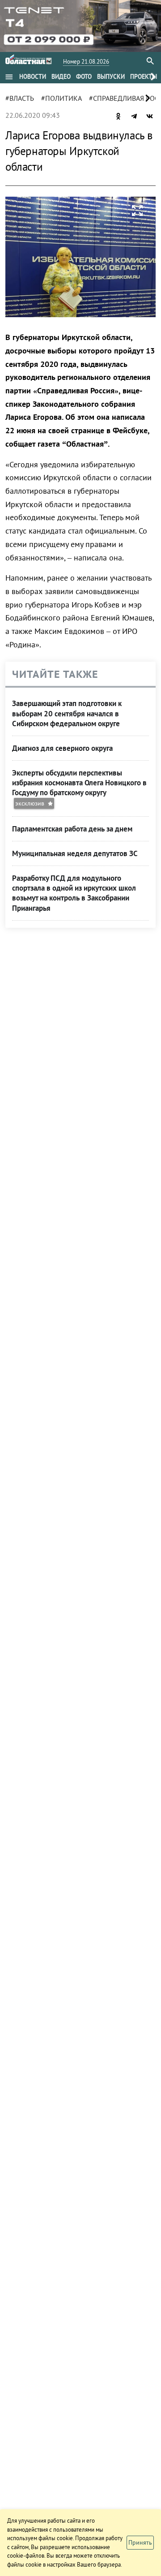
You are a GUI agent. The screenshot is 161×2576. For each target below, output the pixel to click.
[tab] (33, 77)
